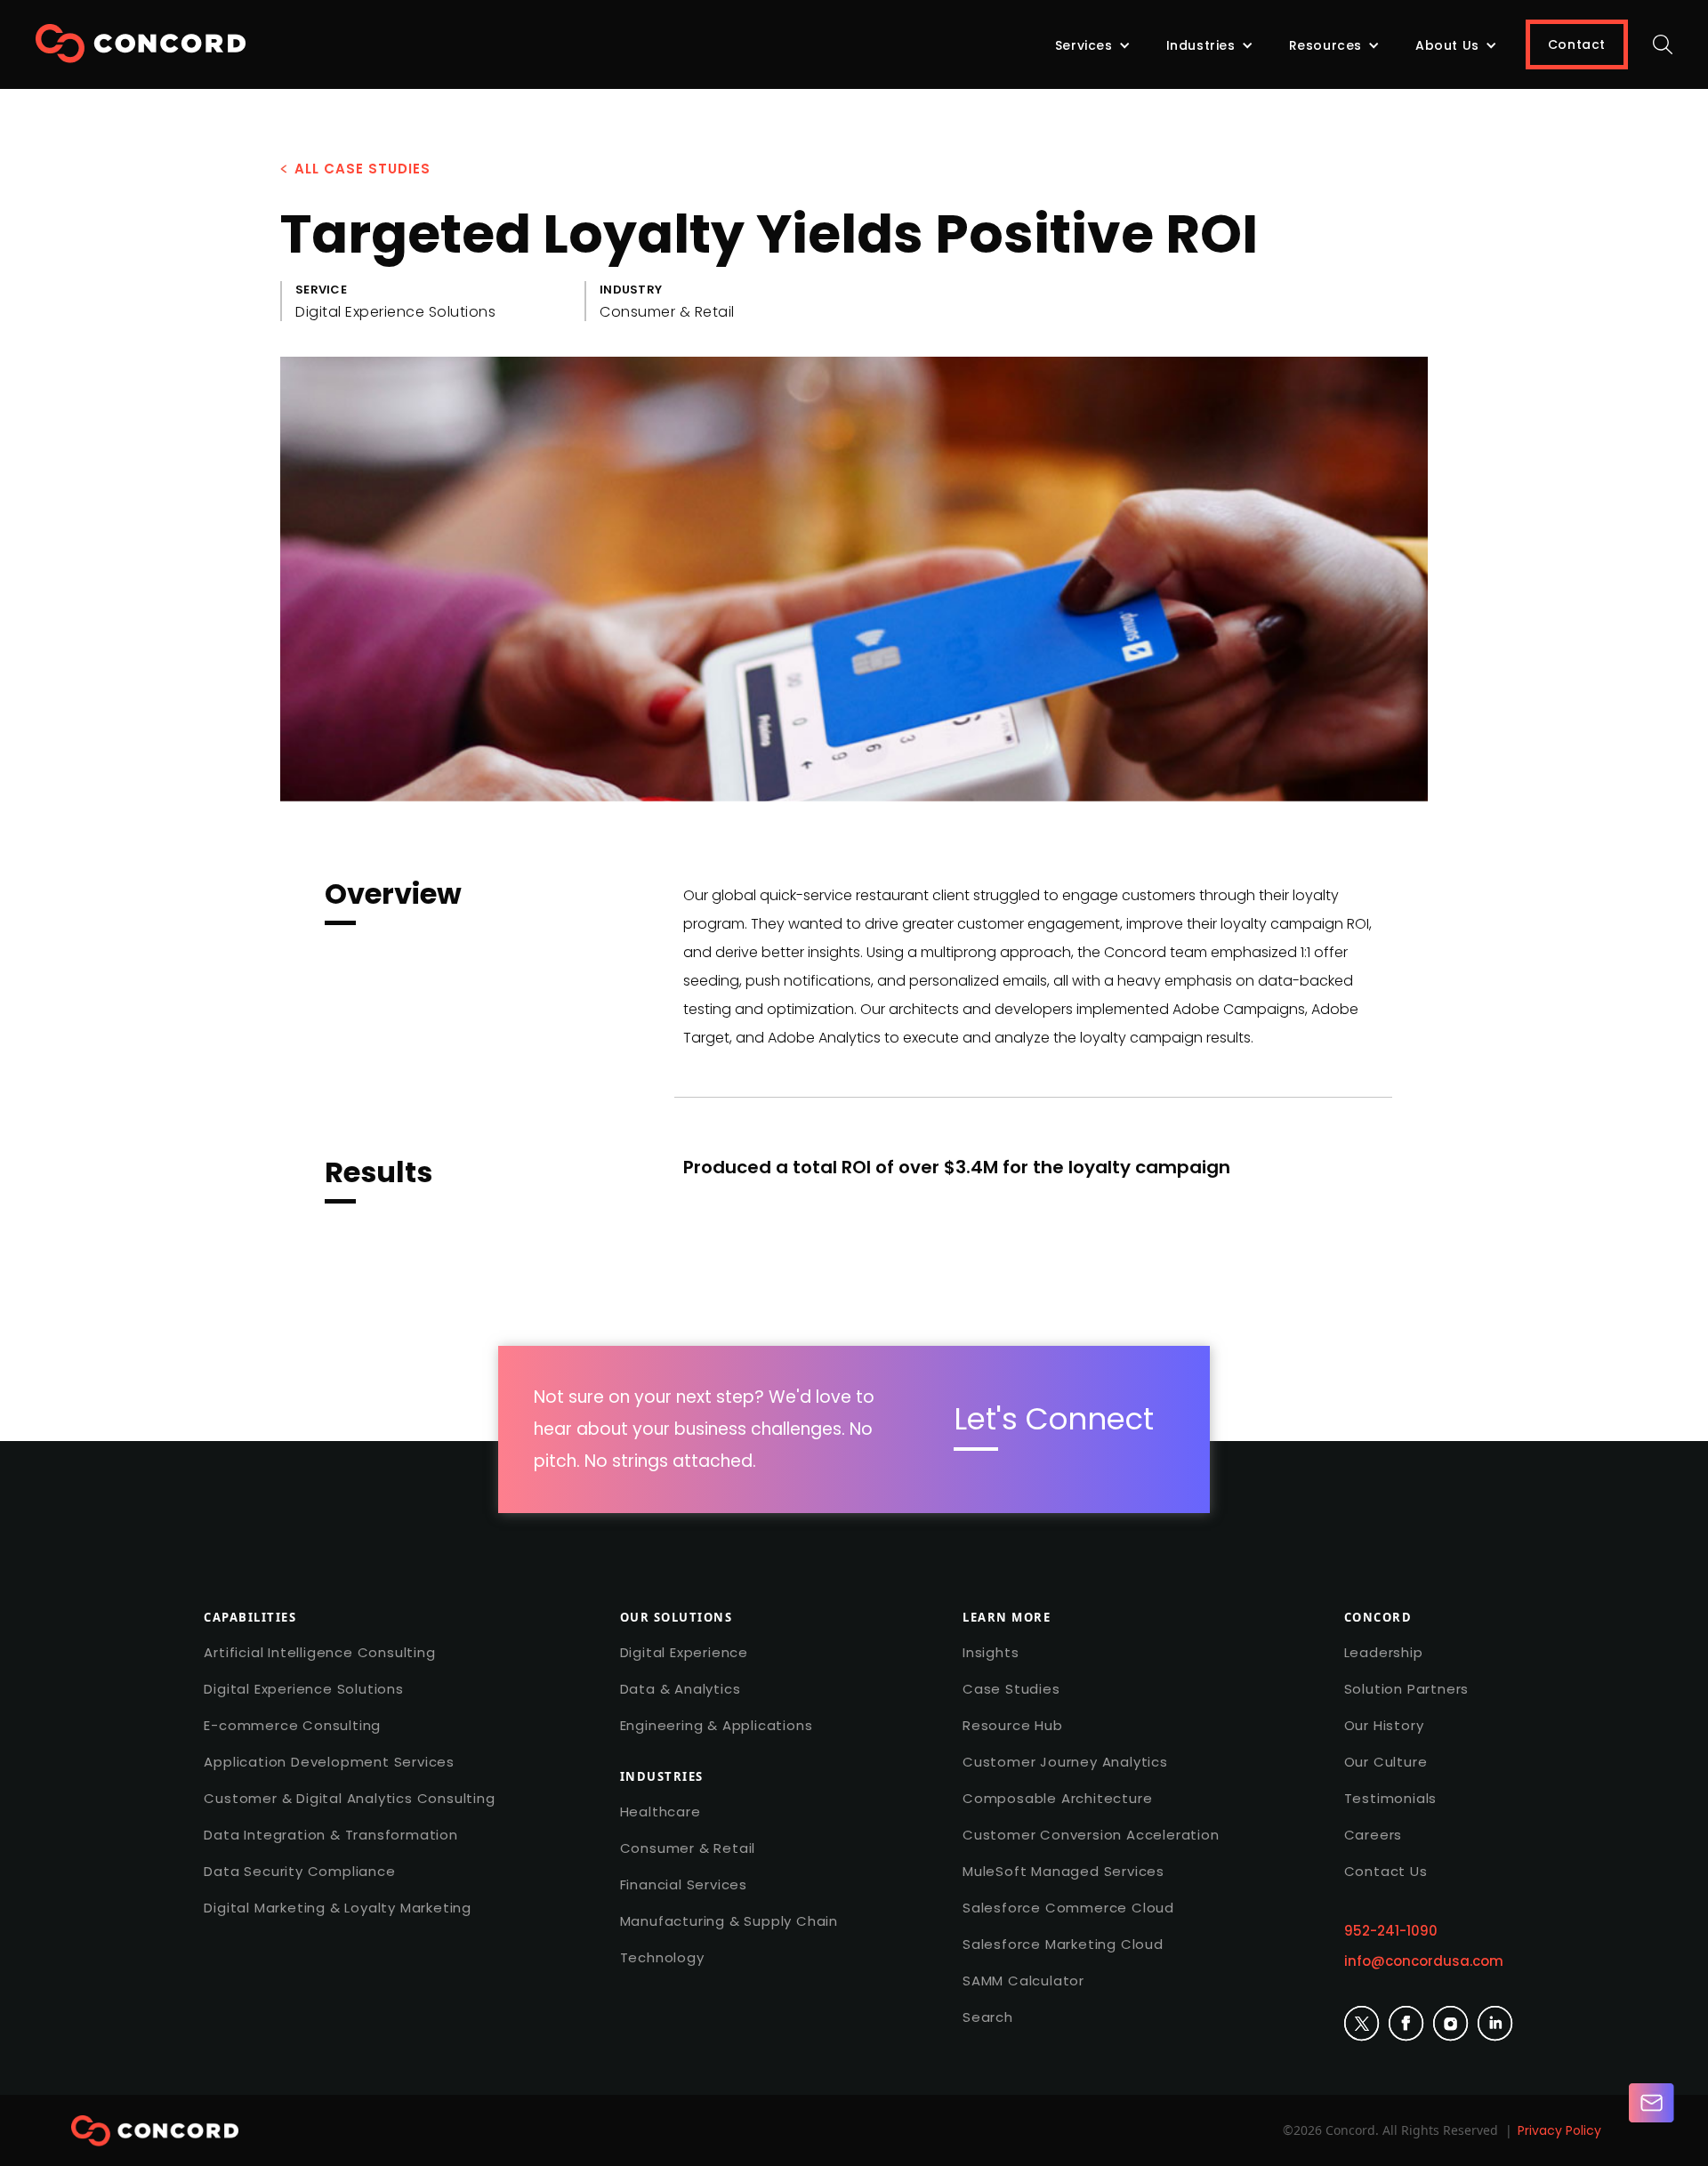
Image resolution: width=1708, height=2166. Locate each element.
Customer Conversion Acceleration (1091, 1835)
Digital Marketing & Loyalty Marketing (338, 1908)
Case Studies (1011, 1689)
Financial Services (684, 1884)
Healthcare (661, 1812)
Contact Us (1386, 1871)
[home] (141, 49)
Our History (1384, 1725)
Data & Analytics (681, 1689)
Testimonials (1391, 1798)
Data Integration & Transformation (330, 1835)
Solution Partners (1407, 1689)
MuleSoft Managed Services (1063, 1871)
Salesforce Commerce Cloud (1068, 1908)
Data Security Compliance (299, 1871)
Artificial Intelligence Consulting (319, 1652)
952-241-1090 (1391, 1931)
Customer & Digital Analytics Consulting (349, 1798)
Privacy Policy (1559, 2130)
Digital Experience (684, 1652)
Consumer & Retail (688, 1848)
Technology (662, 1957)
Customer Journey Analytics (1065, 1762)
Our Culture (1386, 1762)
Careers (1374, 1835)
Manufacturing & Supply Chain (729, 1921)
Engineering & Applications (717, 1725)
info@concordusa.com (1424, 1961)
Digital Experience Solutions (303, 1689)
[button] (1093, 45)
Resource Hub (1013, 1725)
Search (988, 2017)
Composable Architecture (1057, 1798)
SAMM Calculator (1023, 1981)
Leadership (1384, 1652)
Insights (991, 1652)
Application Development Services (329, 1762)
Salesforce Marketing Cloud (1063, 1944)
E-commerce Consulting (292, 1725)
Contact (1577, 44)
